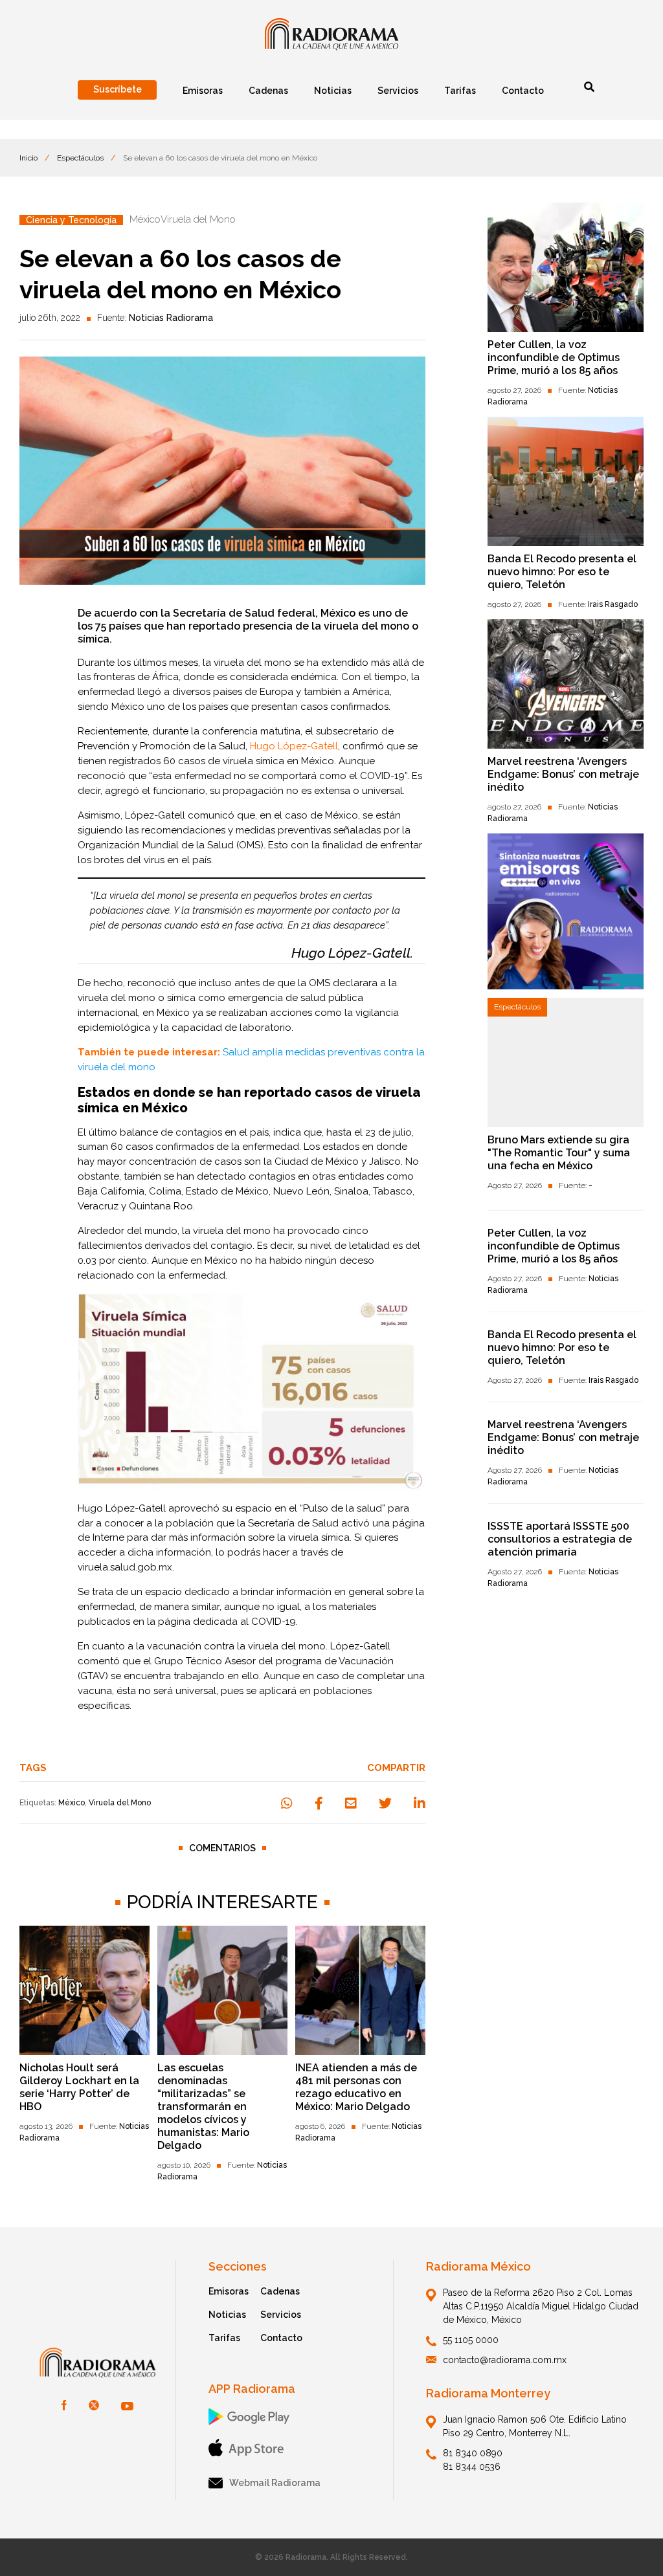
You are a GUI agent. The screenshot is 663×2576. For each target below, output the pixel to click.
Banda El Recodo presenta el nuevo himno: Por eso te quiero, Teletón (562, 572)
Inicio (28, 158)
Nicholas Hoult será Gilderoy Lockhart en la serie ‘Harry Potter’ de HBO (79, 2087)
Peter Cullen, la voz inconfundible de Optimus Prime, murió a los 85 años (554, 358)
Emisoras (229, 2291)
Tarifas (224, 2338)
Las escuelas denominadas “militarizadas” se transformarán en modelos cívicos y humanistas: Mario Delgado (203, 2107)
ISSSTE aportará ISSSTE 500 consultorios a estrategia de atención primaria (560, 1539)
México (72, 1803)
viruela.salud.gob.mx (125, 1567)
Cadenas (280, 2291)
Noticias (227, 2315)
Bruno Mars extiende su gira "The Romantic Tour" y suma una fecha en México (559, 1153)
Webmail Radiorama (275, 2483)
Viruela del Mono (120, 1803)
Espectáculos (80, 158)
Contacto (281, 2338)
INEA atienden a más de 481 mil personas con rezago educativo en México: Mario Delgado (356, 2087)
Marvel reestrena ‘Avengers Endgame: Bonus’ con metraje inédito (563, 774)
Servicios (281, 2315)
